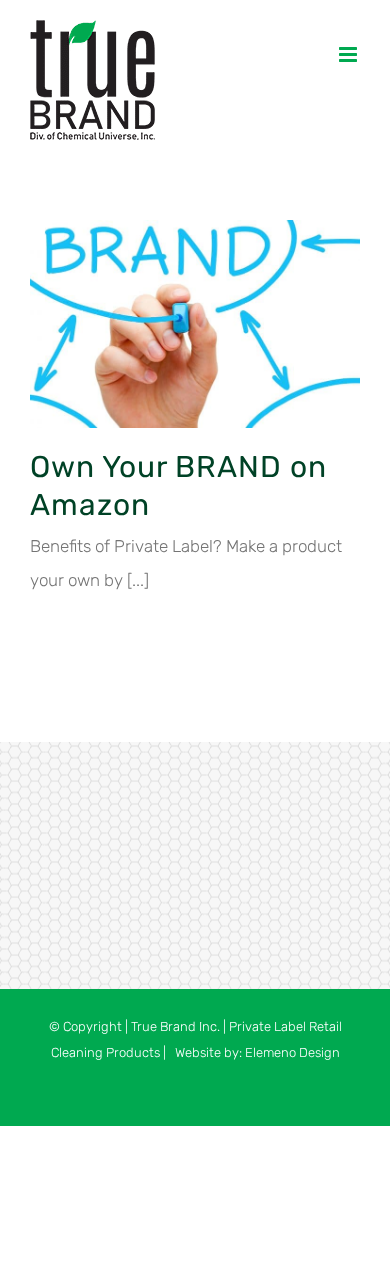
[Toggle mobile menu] (349, 54)
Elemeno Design (292, 1052)
